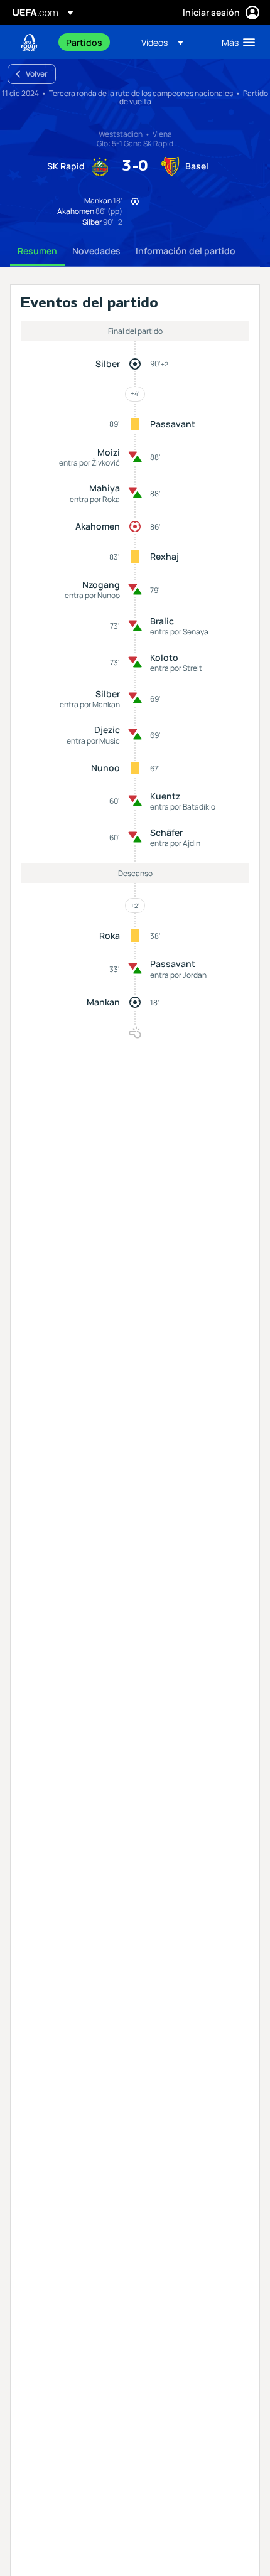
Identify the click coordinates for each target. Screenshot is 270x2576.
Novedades (96, 251)
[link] (84, 42)
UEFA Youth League (29, 42)
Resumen (37, 251)
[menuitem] (93, 42)
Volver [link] (37, 74)
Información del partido (186, 251)
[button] (162, 42)
